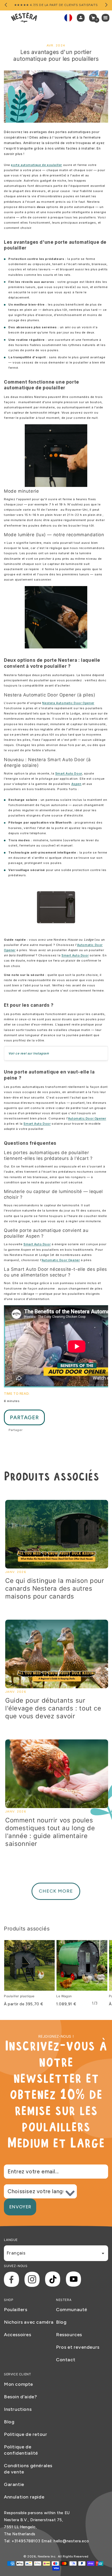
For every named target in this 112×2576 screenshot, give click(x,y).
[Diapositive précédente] (6, 5)
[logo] (24, 18)
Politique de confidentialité (21, 2450)
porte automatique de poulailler (36, 165)
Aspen (76, 784)
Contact (66, 2360)
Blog (61, 2322)
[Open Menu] (107, 18)
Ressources (69, 2335)
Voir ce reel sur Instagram (29, 1053)
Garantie (14, 2484)
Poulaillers (16, 2310)
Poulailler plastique (19, 1996)
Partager (24, 1417)
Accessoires (18, 2335)
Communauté (72, 2310)
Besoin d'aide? (20, 2397)
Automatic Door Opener (87, 1118)
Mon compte (18, 2384)
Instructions (18, 2409)
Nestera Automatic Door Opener (68, 703)
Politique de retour (26, 2434)
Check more (56, 1891)
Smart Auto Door (69, 773)
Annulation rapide (24, 2497)
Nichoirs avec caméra (29, 2322)
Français (16, 2253)
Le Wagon (64, 1996)
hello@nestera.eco (71, 2541)
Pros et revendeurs (78, 2347)
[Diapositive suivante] (106, 5)
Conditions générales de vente (28, 2469)
